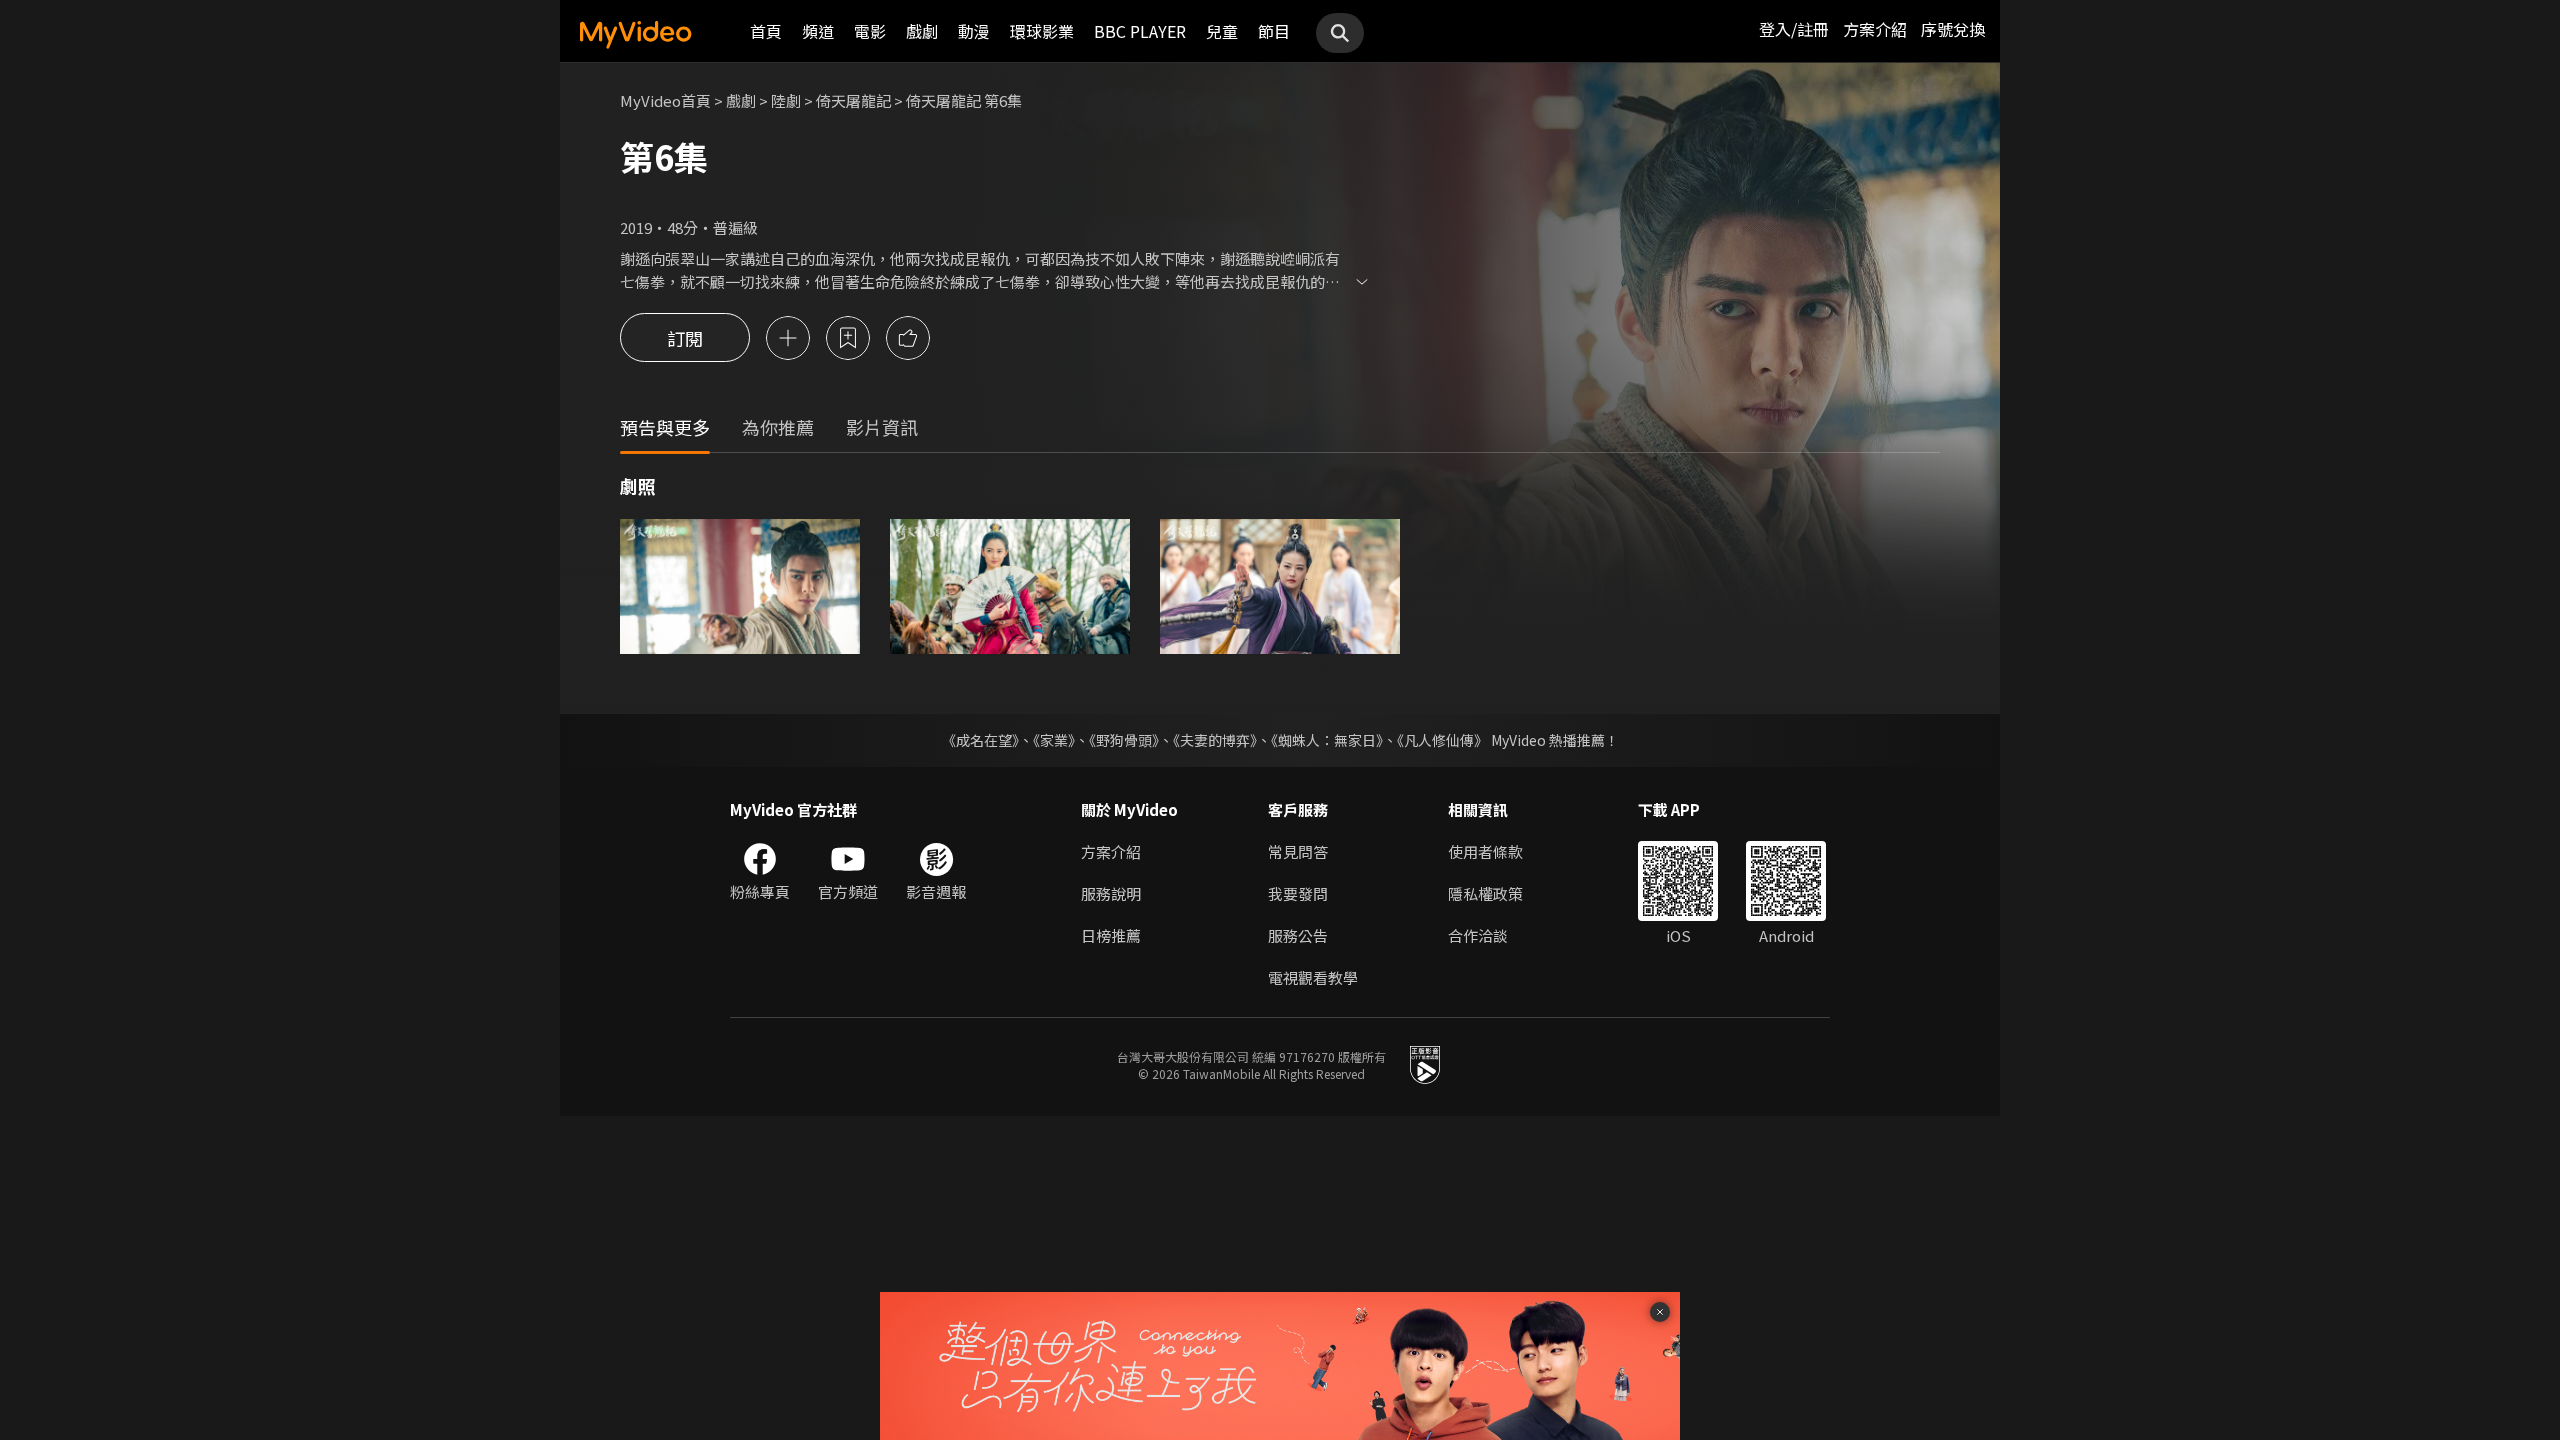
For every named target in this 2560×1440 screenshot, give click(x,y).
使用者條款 (1485, 851)
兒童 (1222, 31)
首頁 (766, 31)
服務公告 (1298, 935)
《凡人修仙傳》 (1442, 740)
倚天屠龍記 (853, 100)
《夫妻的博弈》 (1215, 740)
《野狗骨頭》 (1124, 740)
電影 (870, 31)
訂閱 (685, 338)
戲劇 (922, 31)
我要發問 (1298, 893)
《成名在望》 (980, 740)
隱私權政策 (1485, 893)
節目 (1274, 31)
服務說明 (1111, 893)
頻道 (818, 31)
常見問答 (1298, 851)
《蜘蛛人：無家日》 (1327, 740)
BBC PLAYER (1140, 31)
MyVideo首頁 (665, 100)
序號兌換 (1953, 29)
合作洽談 (1478, 935)
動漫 (974, 31)
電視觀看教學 (1313, 977)
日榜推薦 (1111, 935)
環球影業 (1042, 31)
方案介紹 (1875, 29)
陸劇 (786, 100)
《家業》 (1054, 740)
